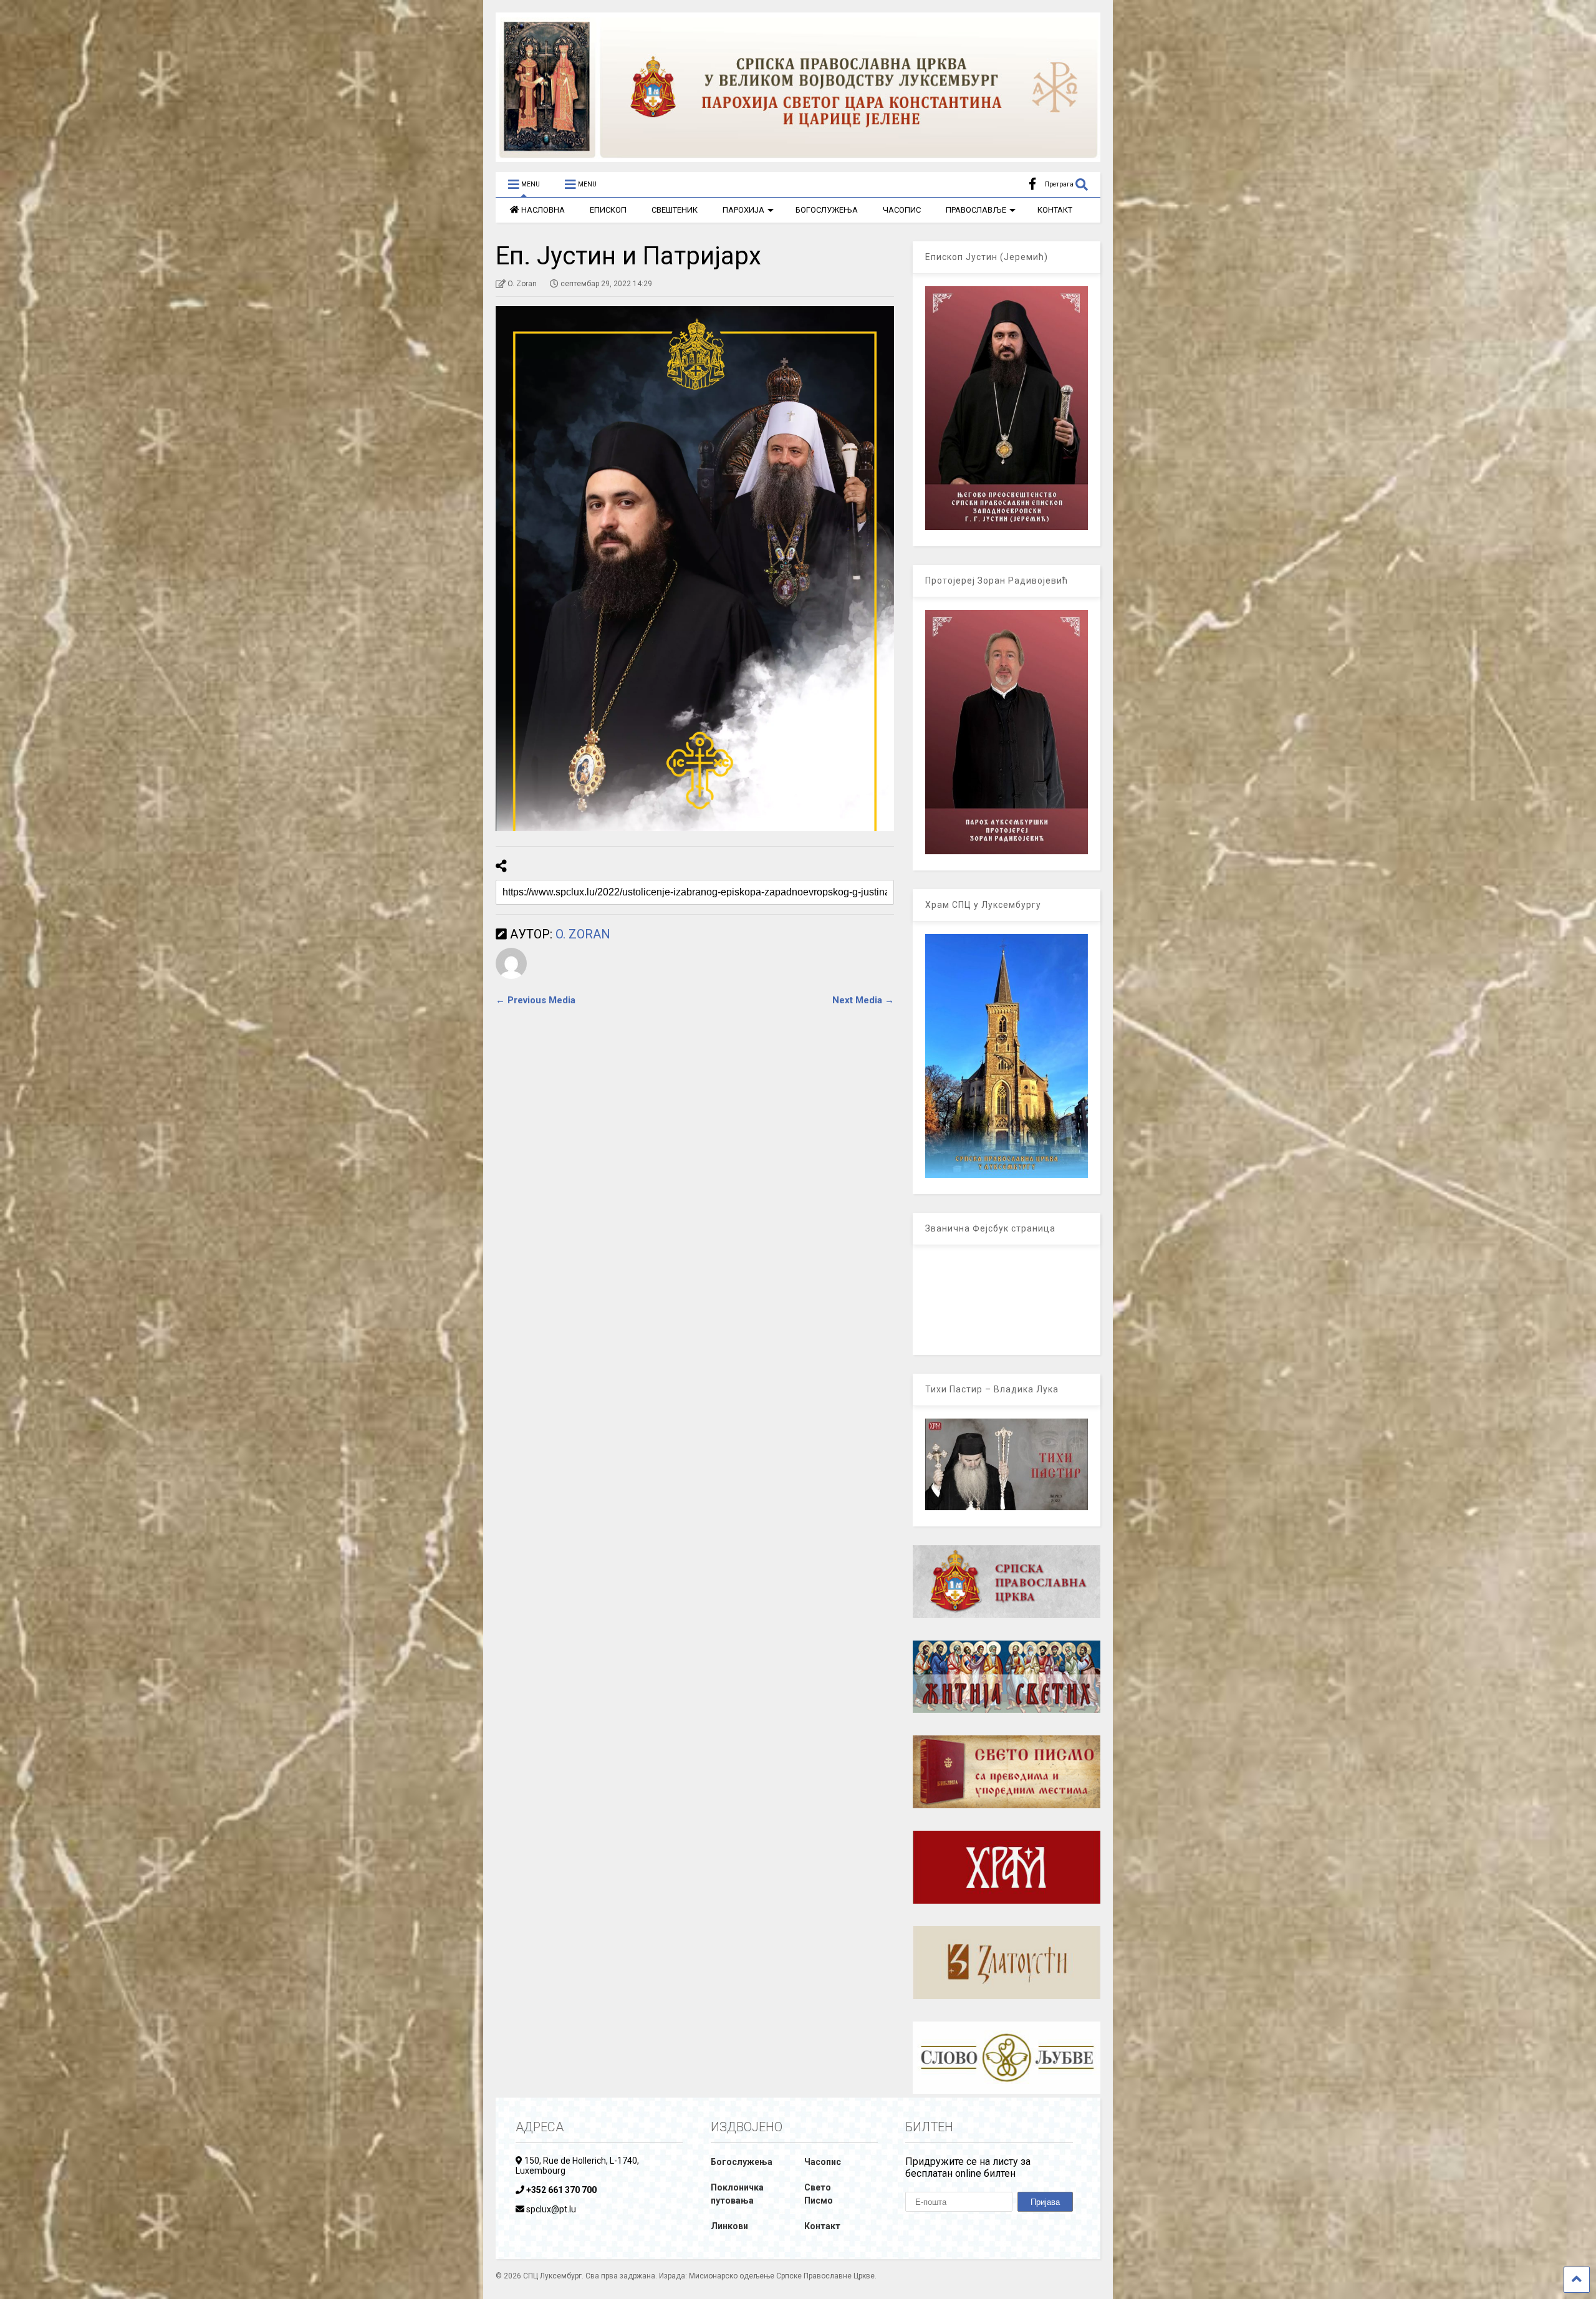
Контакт (822, 2226)
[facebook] (1032, 184)
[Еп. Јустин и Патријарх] (695, 569)
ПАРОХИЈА (743, 210)
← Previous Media (536, 1000)
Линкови (729, 2226)
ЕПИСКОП (608, 210)
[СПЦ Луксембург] (798, 157)
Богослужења (742, 2162)
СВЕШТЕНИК (675, 210)
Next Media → (863, 1000)
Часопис (823, 2162)
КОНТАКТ (1055, 210)
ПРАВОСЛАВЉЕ (976, 210)
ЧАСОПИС (902, 210)
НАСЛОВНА (543, 210)
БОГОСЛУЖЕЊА (827, 210)
